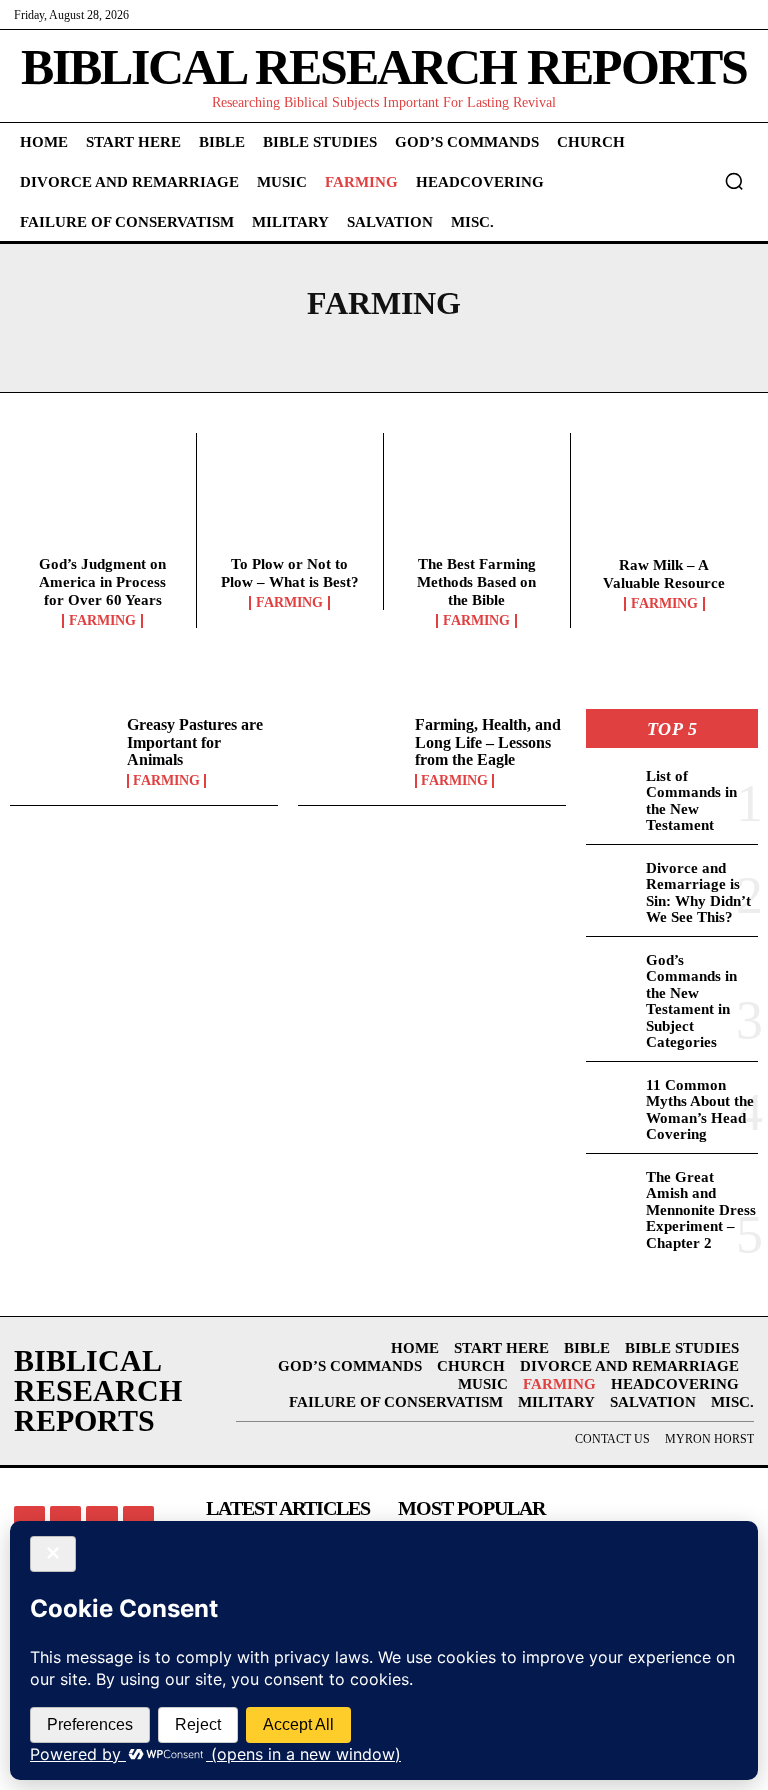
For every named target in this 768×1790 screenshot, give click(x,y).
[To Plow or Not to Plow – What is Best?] (290, 499)
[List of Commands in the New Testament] (612, 786)
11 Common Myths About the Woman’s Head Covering (700, 1110)
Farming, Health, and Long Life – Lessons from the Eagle (488, 742)
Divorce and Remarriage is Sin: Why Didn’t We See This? (698, 893)
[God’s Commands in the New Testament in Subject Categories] (612, 970)
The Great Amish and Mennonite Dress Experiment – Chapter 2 (701, 1210)
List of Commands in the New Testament (691, 801)
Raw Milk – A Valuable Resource (664, 574)
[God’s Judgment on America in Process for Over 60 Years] (103, 499)
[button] (734, 181)
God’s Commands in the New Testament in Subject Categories (691, 1001)
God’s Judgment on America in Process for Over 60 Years (102, 582)
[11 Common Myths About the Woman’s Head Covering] (612, 1095)
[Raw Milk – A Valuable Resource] (664, 500)
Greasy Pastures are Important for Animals (195, 742)
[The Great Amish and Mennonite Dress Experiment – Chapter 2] (612, 1187)
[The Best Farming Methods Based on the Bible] (477, 499)
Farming (102, 621)
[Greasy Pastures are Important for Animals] (63, 752)
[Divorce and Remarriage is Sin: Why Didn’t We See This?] (612, 878)
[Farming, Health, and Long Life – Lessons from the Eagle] (351, 752)
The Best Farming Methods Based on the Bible (476, 582)
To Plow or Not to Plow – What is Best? (290, 573)
